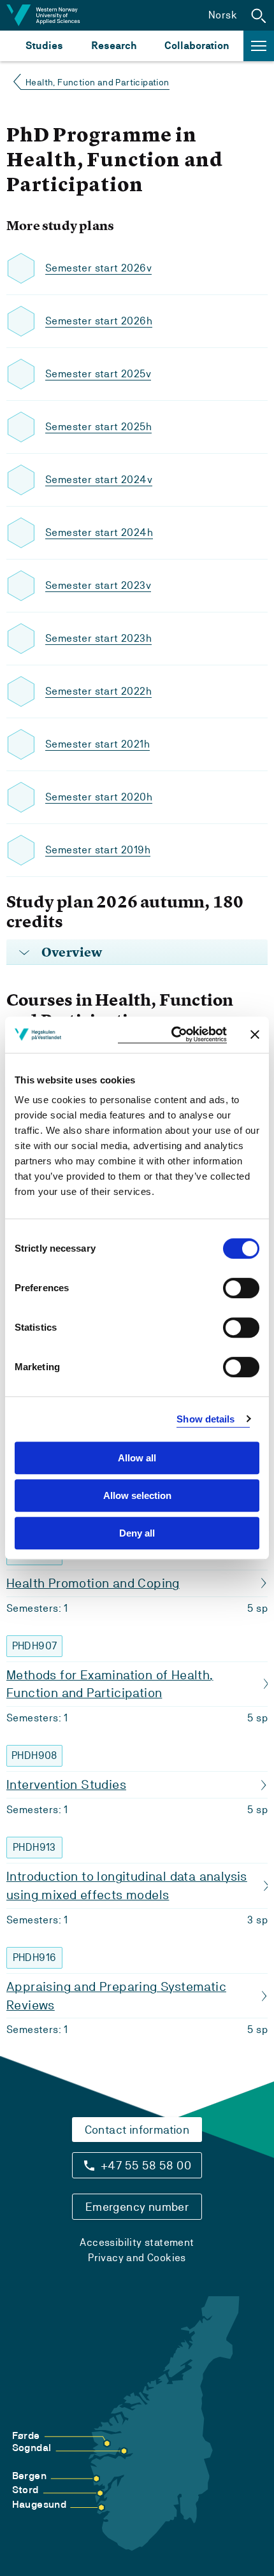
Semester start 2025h (98, 427)
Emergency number (137, 2207)
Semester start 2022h (98, 691)
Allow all (137, 1458)
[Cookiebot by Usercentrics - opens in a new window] (172, 1035)
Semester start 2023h (98, 638)
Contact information (137, 2130)
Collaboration (197, 46)
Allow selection (137, 1495)
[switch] (241, 1288)
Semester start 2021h (97, 744)
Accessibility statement (137, 2242)
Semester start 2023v (98, 585)
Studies (44, 46)
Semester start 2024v (99, 480)
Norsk (223, 15)
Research (114, 46)
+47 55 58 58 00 (146, 2165)
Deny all (137, 1533)
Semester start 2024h (99, 532)
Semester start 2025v (98, 374)
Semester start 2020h (99, 797)
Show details (205, 1419)
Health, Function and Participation (97, 82)
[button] (259, 15)
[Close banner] (255, 1034)
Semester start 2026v (98, 268)
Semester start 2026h (99, 321)
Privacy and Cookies (137, 2258)
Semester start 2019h (98, 850)
